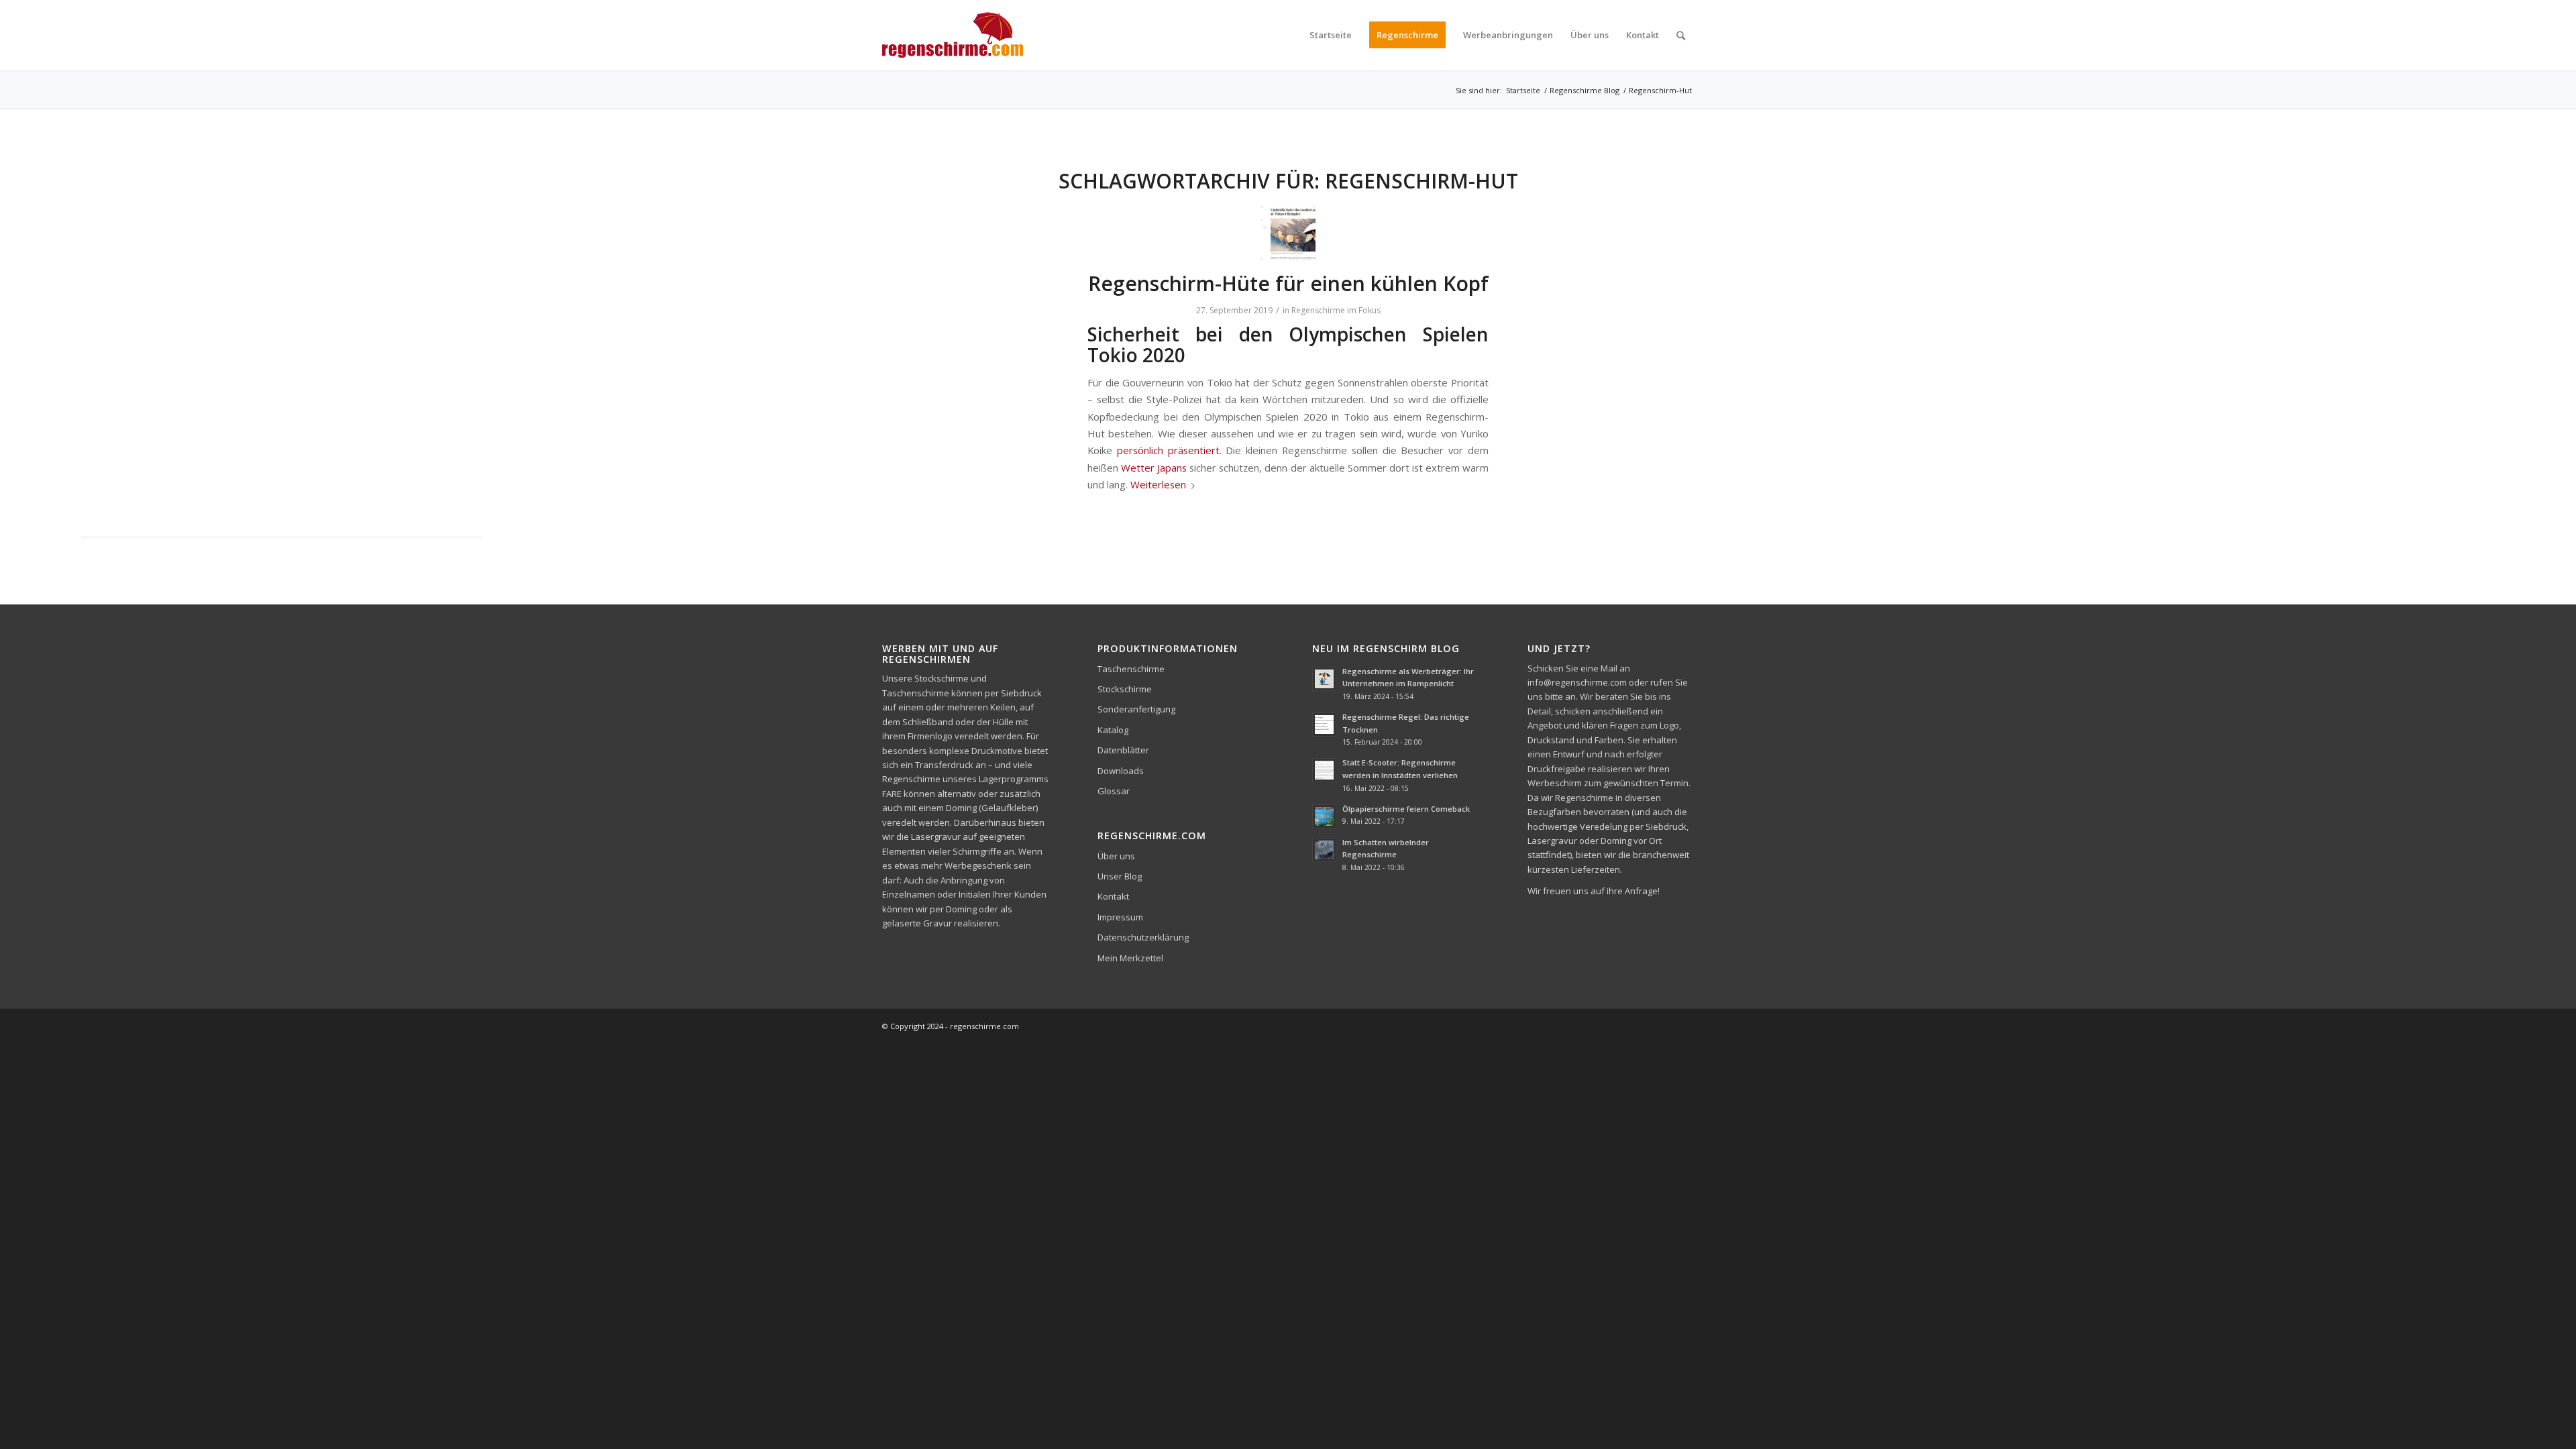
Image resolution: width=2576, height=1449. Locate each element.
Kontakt (1113, 896)
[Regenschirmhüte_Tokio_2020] (1288, 233)
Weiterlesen (1158, 484)
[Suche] (1681, 35)
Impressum (1120, 917)
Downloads (1121, 771)
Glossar (1114, 791)
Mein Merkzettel (1130, 958)
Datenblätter (1123, 750)
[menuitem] (1331, 35)
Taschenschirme (1131, 669)
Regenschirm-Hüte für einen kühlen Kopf (1288, 283)
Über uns (1116, 856)
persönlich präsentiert (1168, 450)
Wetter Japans (1154, 468)
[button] (30, 1419)
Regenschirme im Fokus (1336, 310)
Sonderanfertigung (1136, 709)
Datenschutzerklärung (1143, 937)
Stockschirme (1125, 689)
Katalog (1113, 730)
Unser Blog (1120, 876)
